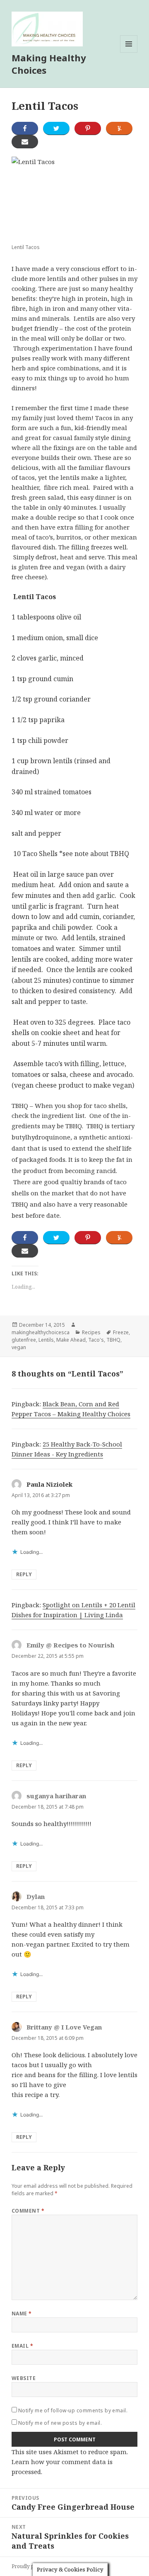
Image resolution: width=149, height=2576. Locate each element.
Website (24, 2378)
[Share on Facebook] (25, 128)
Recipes (91, 1332)
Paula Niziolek (49, 1484)
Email (22, 2346)
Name (22, 2314)
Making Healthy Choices (49, 64)
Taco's (96, 1340)
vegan (19, 1347)
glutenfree (24, 1340)
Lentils (46, 1340)
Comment (28, 2211)
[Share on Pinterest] (88, 128)
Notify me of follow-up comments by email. (73, 2410)
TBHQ (113, 1340)
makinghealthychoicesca (41, 1332)
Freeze (121, 1332)
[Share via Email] (25, 142)
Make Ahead (71, 1340)
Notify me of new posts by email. (60, 2423)
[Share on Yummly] (119, 128)
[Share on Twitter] (56, 128)
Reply (24, 1574)
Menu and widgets (129, 52)
